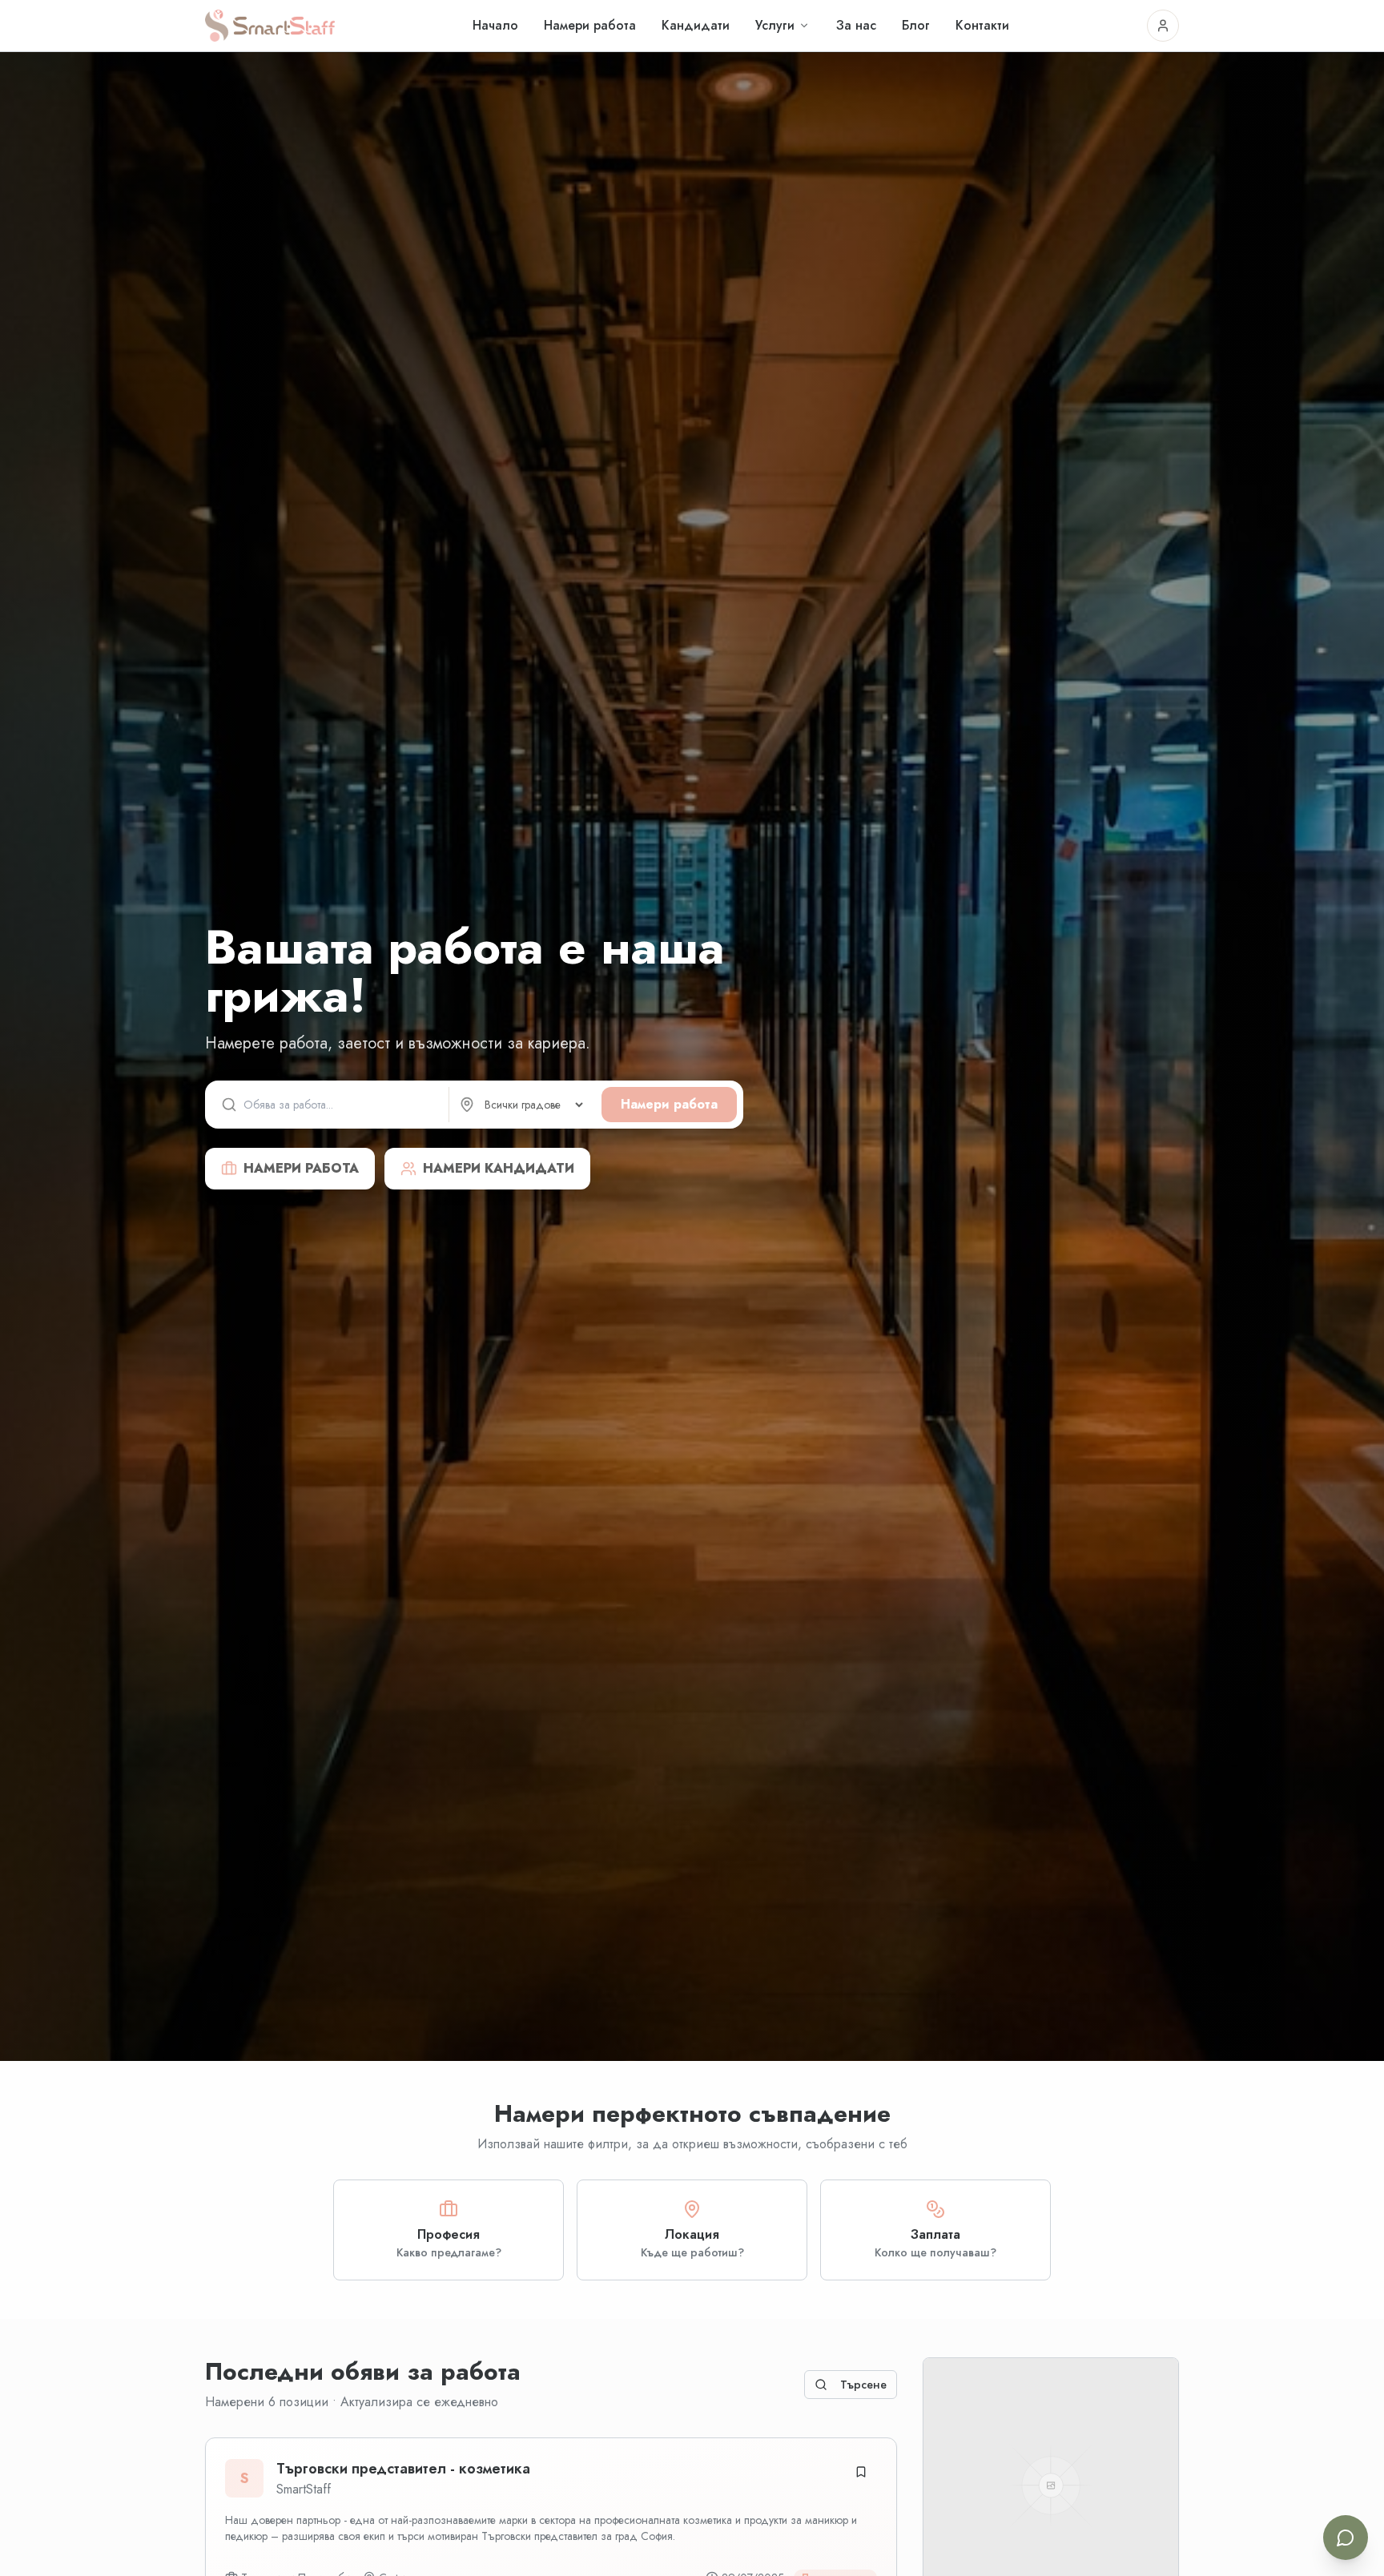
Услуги (775, 25)
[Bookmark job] (861, 2472)
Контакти (982, 25)
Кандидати (696, 25)
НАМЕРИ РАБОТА (301, 1168)
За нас (856, 25)
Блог (916, 25)
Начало (495, 25)
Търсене (863, 2385)
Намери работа (590, 25)
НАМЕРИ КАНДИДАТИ (499, 1168)
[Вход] (1163, 26)
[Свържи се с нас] (1346, 2538)
